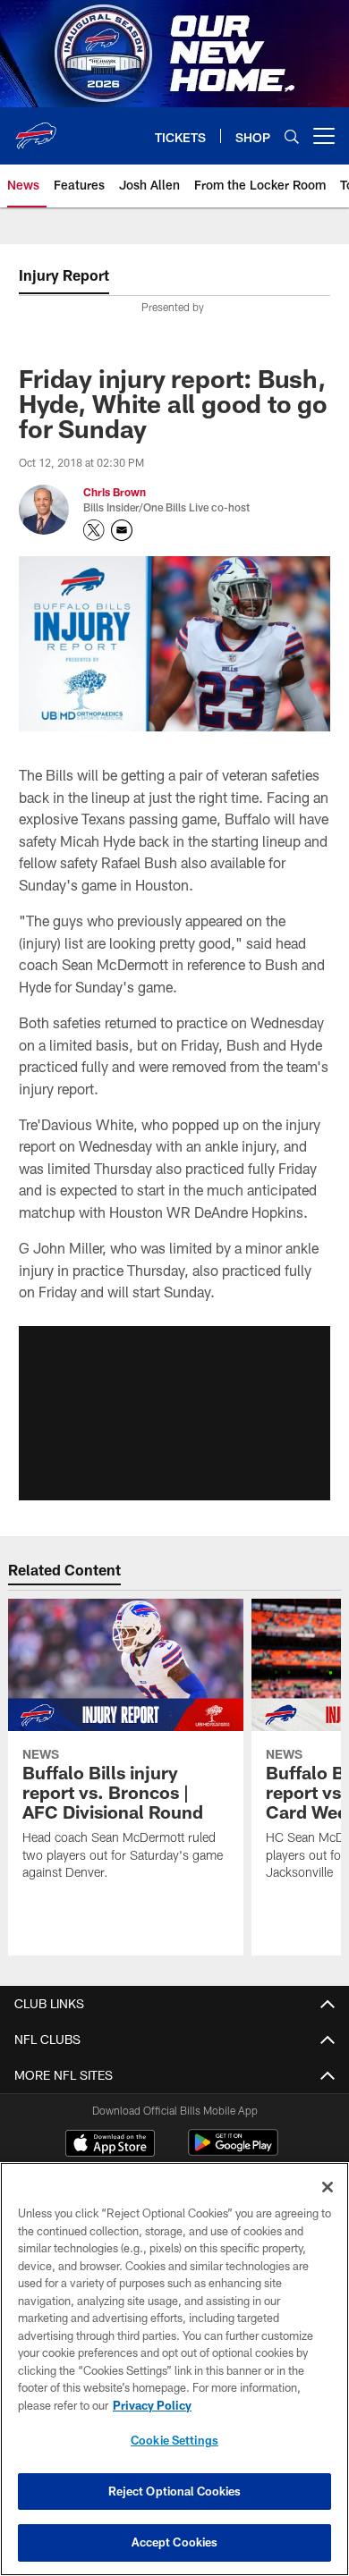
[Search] (292, 136)
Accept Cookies (175, 2542)
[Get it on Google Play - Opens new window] (233, 2152)
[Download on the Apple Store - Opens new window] (110, 2145)
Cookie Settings (174, 2440)
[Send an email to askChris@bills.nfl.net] (122, 530)
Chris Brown (115, 492)
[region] (174, 2369)
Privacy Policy (152, 2405)
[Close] (328, 2187)
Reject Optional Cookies (175, 2491)
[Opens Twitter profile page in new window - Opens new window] (94, 530)
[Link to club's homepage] (36, 129)
